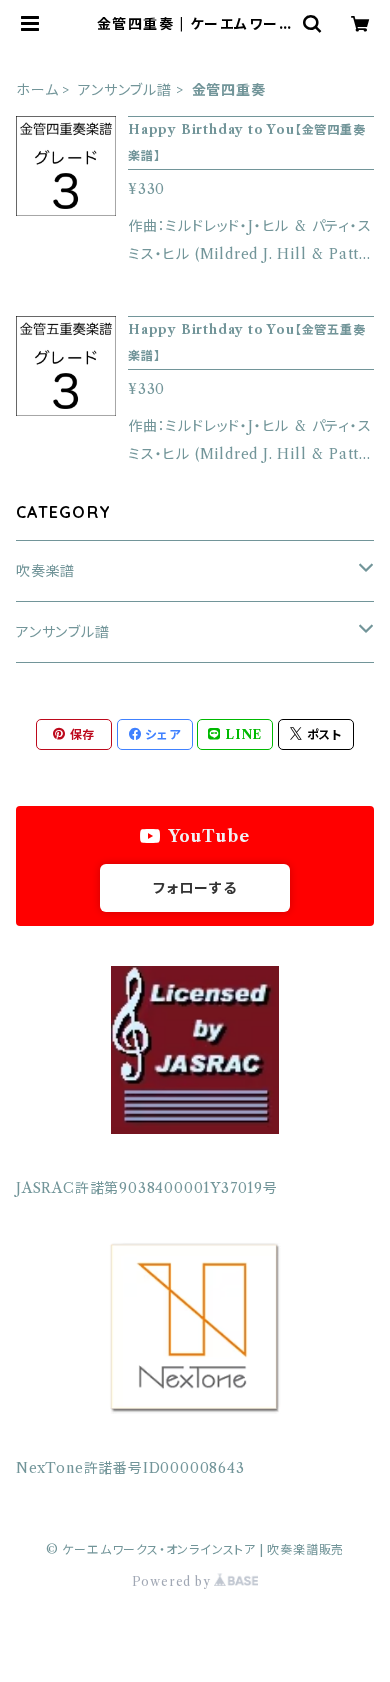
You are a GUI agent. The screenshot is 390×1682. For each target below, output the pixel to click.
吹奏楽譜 (45, 571)
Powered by (173, 1581)
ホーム (37, 90)
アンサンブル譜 (125, 90)
